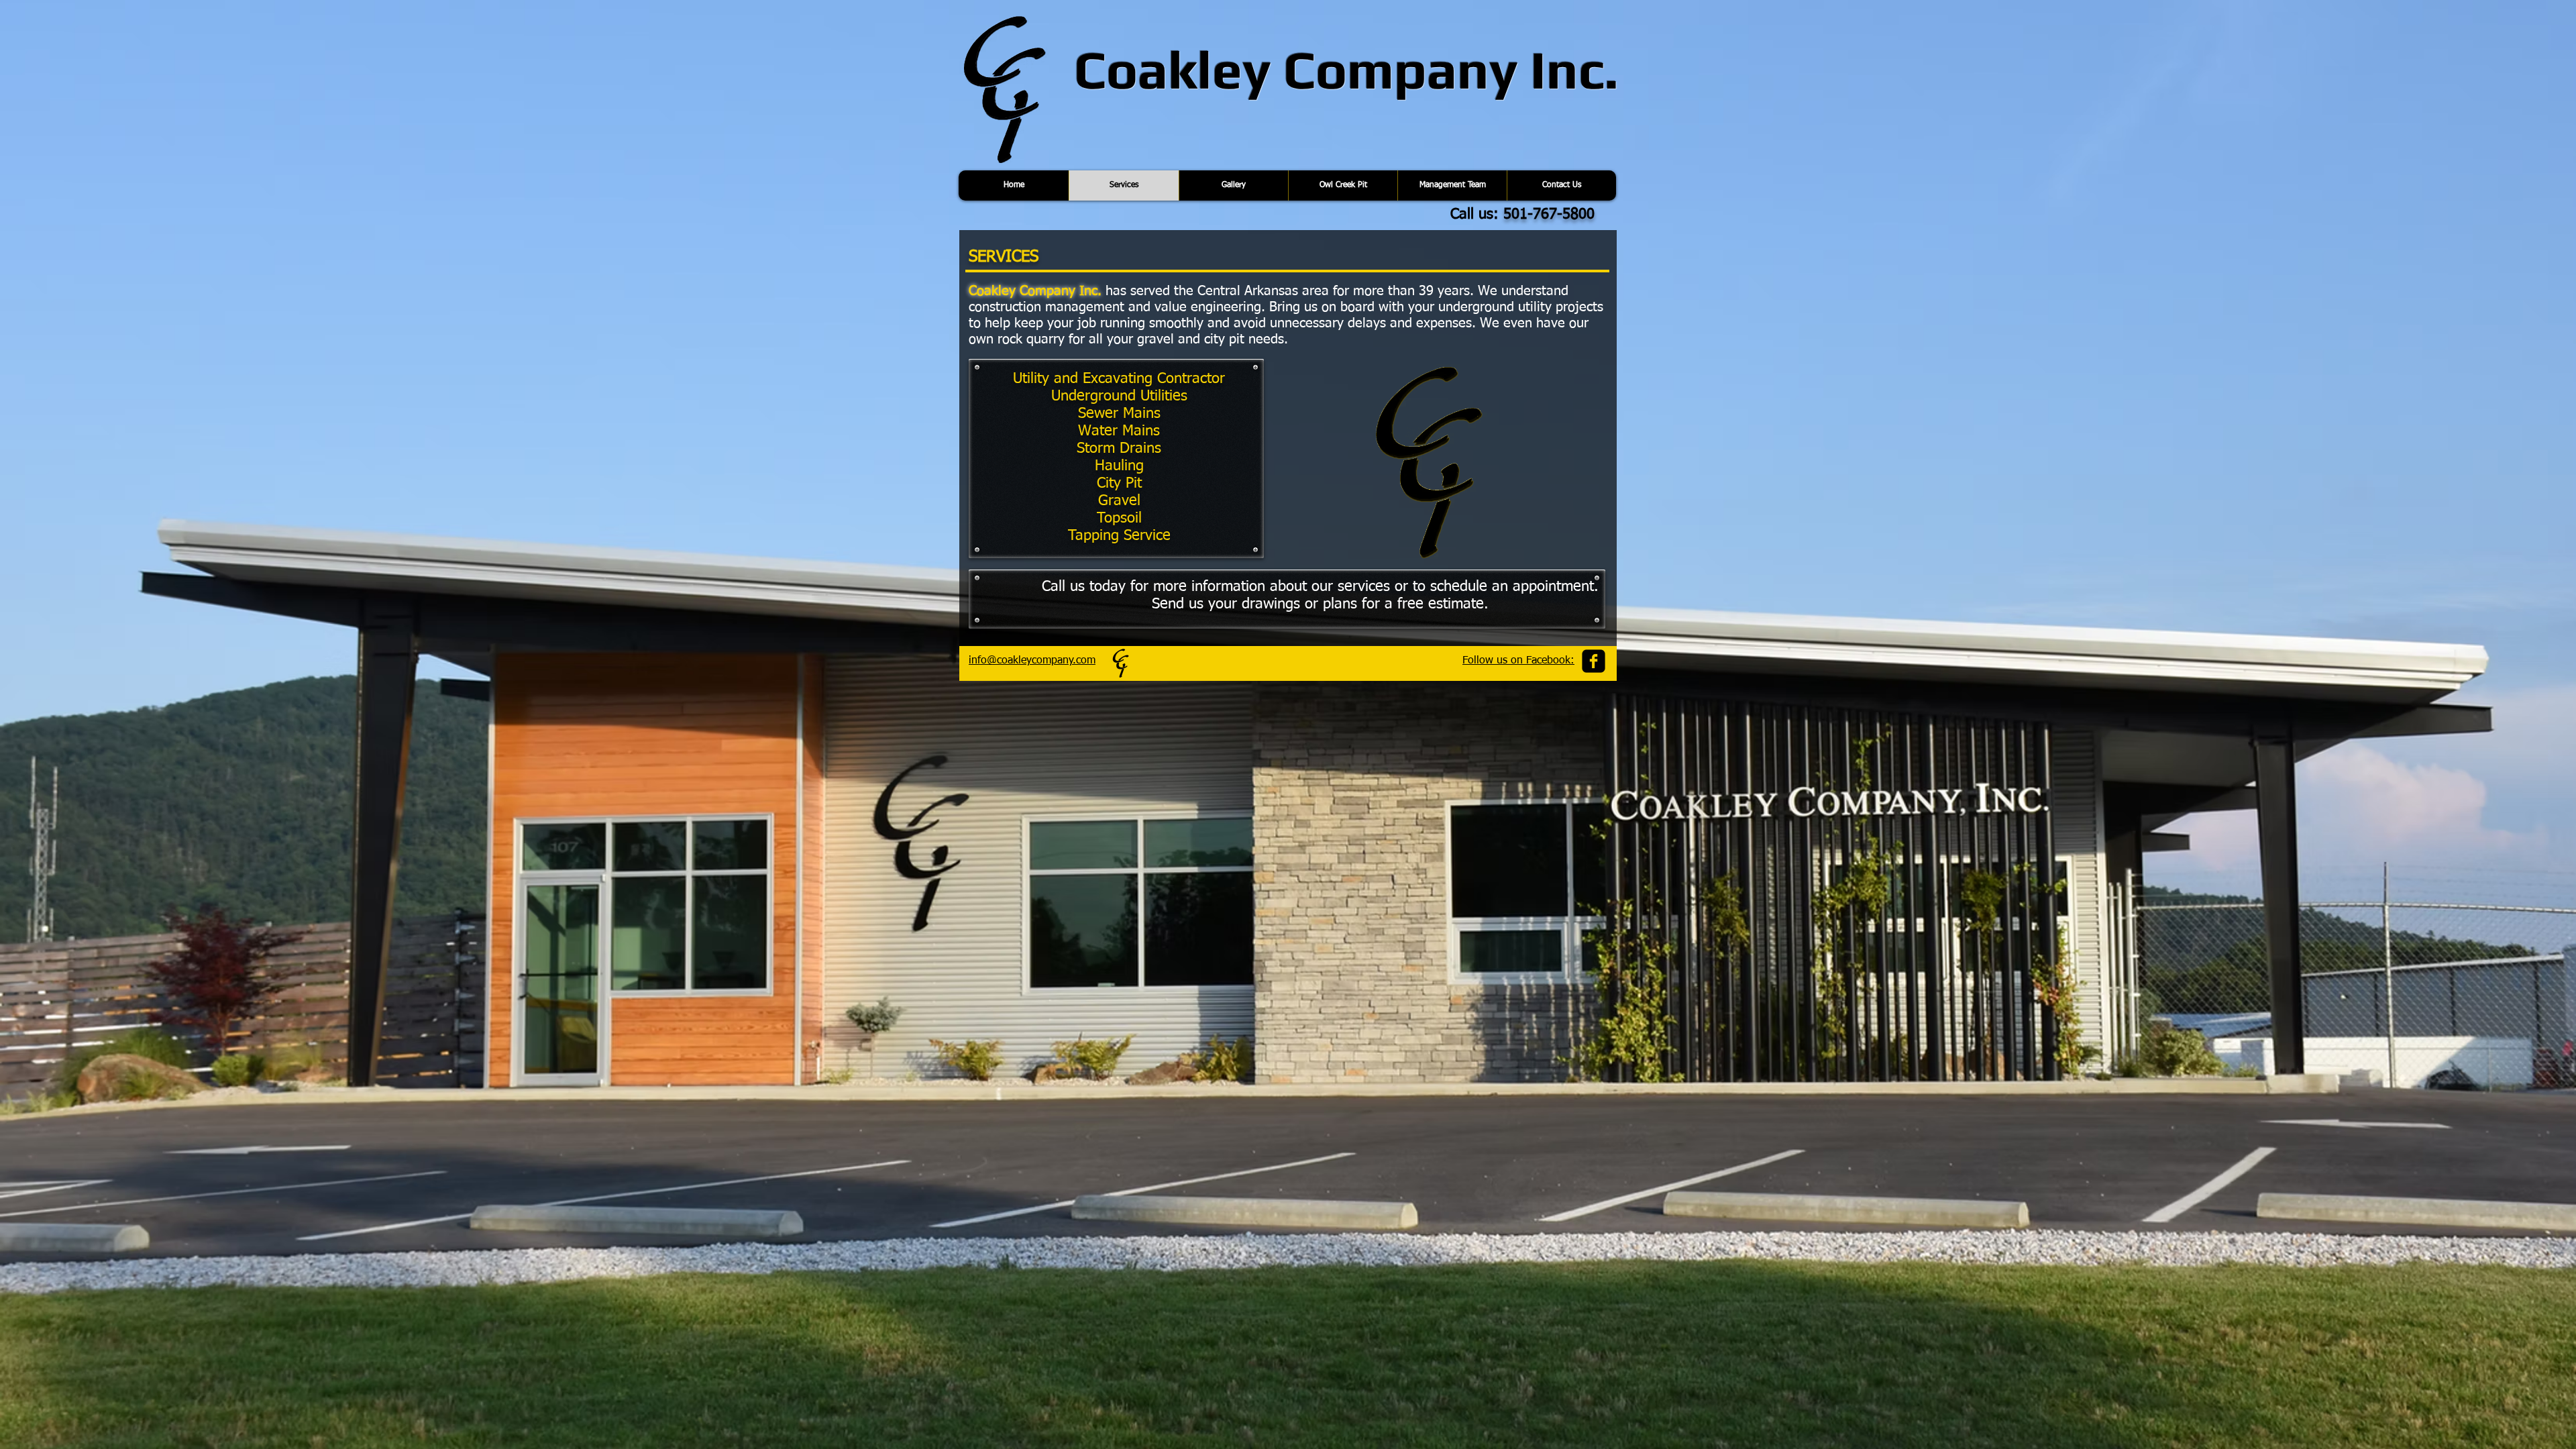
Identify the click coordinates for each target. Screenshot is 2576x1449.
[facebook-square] (1594, 661)
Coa (1121, 69)
